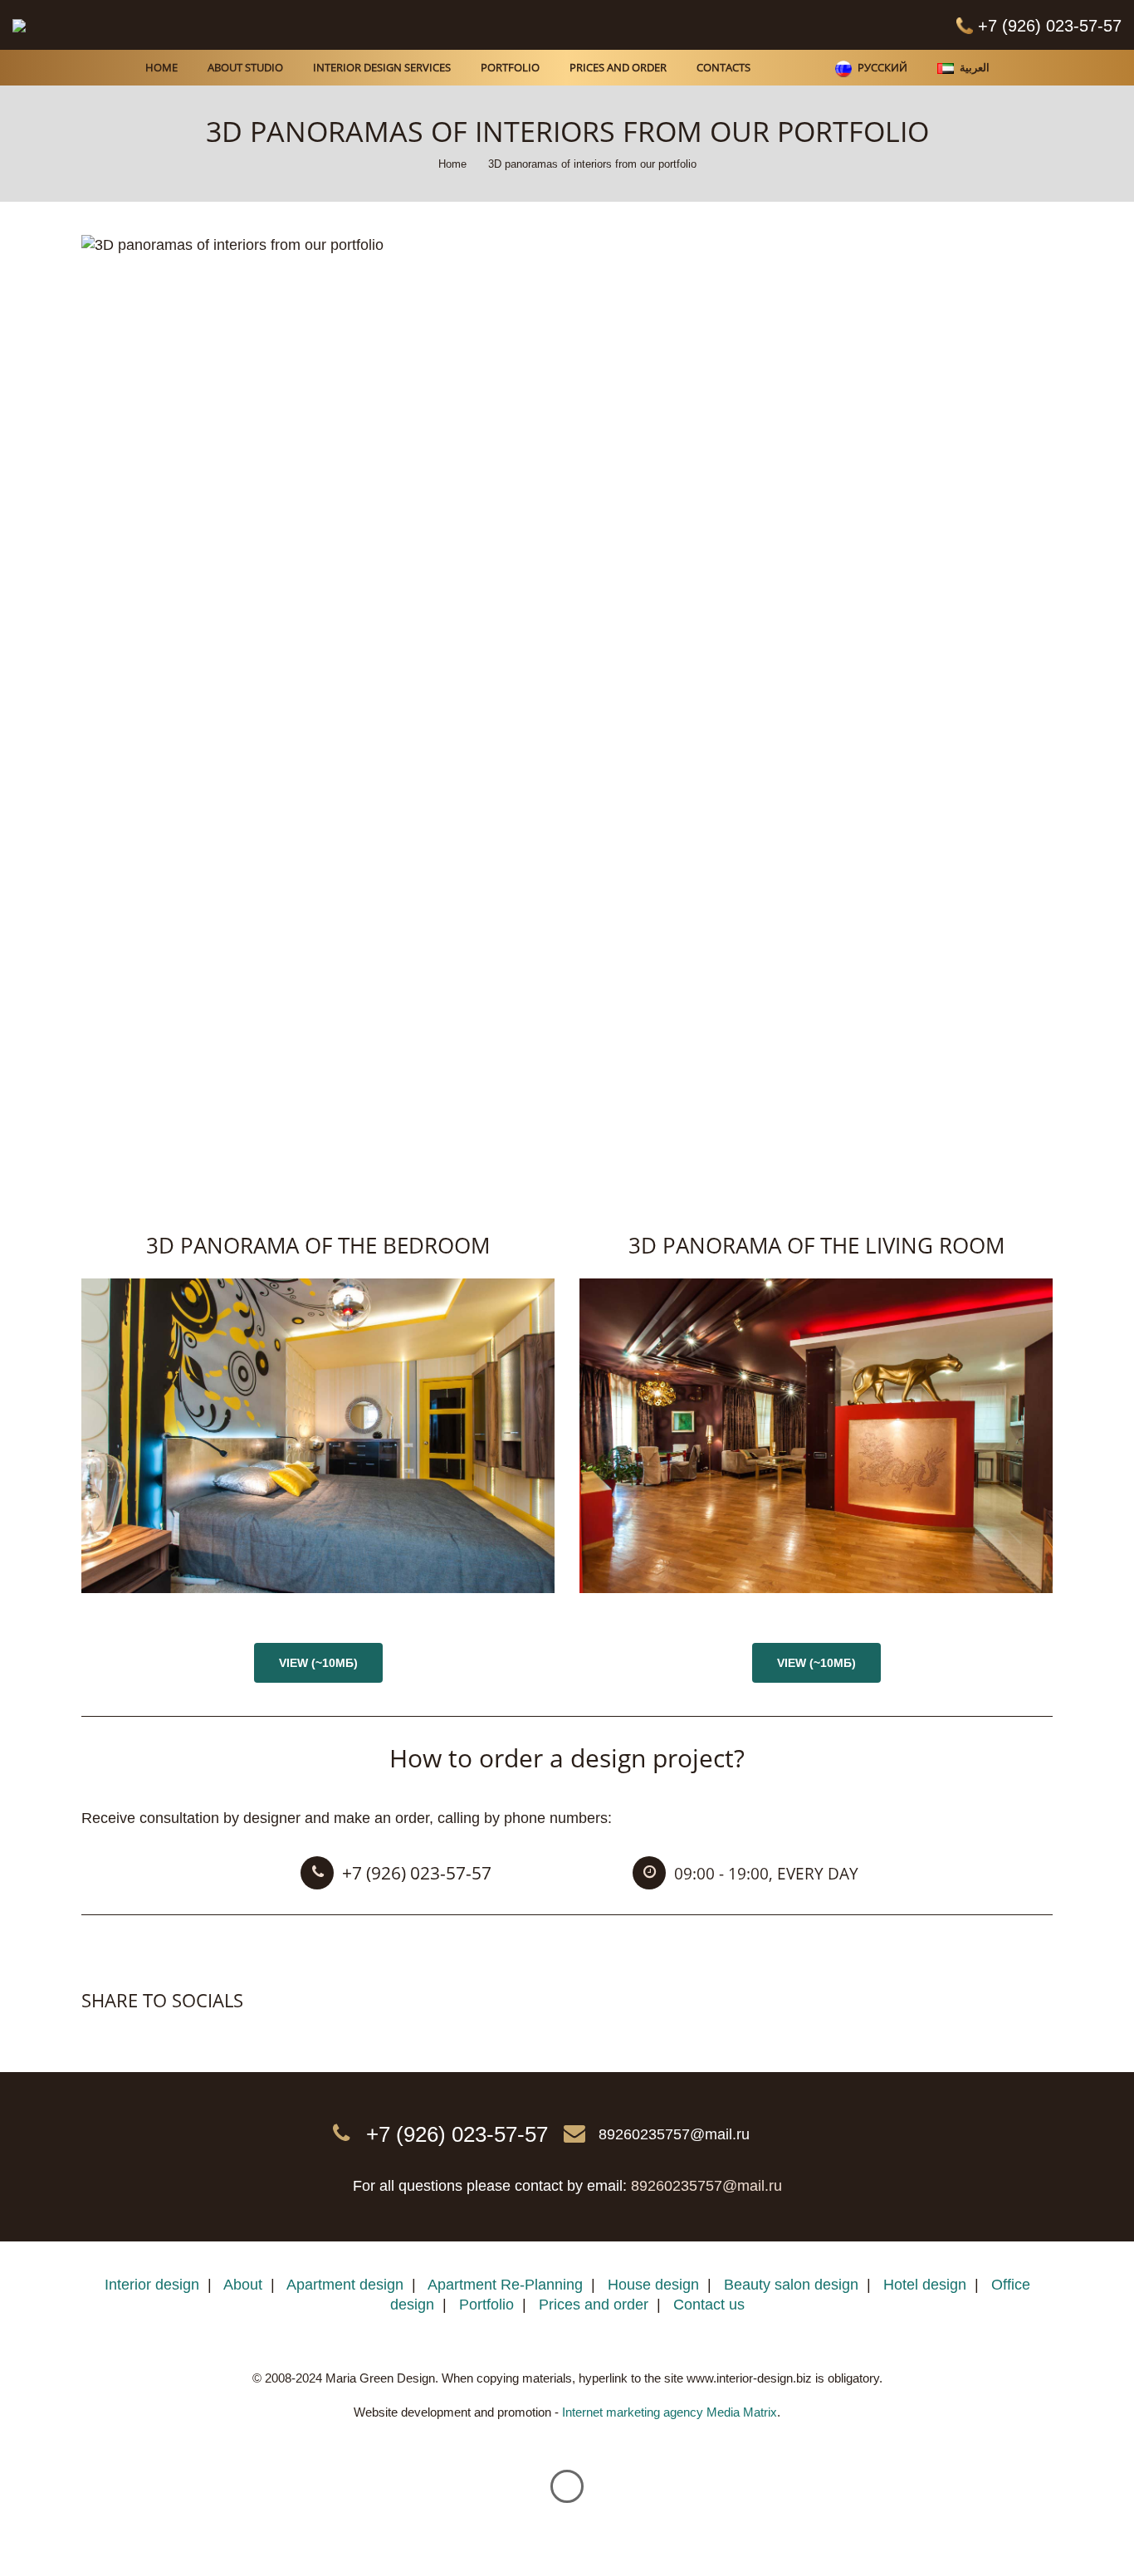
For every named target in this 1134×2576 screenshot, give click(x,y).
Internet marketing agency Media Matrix (670, 2412)
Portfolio (486, 2305)
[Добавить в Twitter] (130, 2034)
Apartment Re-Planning (505, 2285)
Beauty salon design (791, 2285)
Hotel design (925, 2285)
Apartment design (345, 2285)
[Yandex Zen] (592, 25)
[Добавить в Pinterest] (164, 2034)
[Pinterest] (509, 25)
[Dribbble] (550, 25)
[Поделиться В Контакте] (95, 2034)
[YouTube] (633, 25)
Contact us (709, 2305)
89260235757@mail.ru (674, 2134)
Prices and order (594, 2305)
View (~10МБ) (318, 1663)
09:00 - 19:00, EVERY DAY (766, 1874)
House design (653, 2285)
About (243, 2285)
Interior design (152, 2285)
